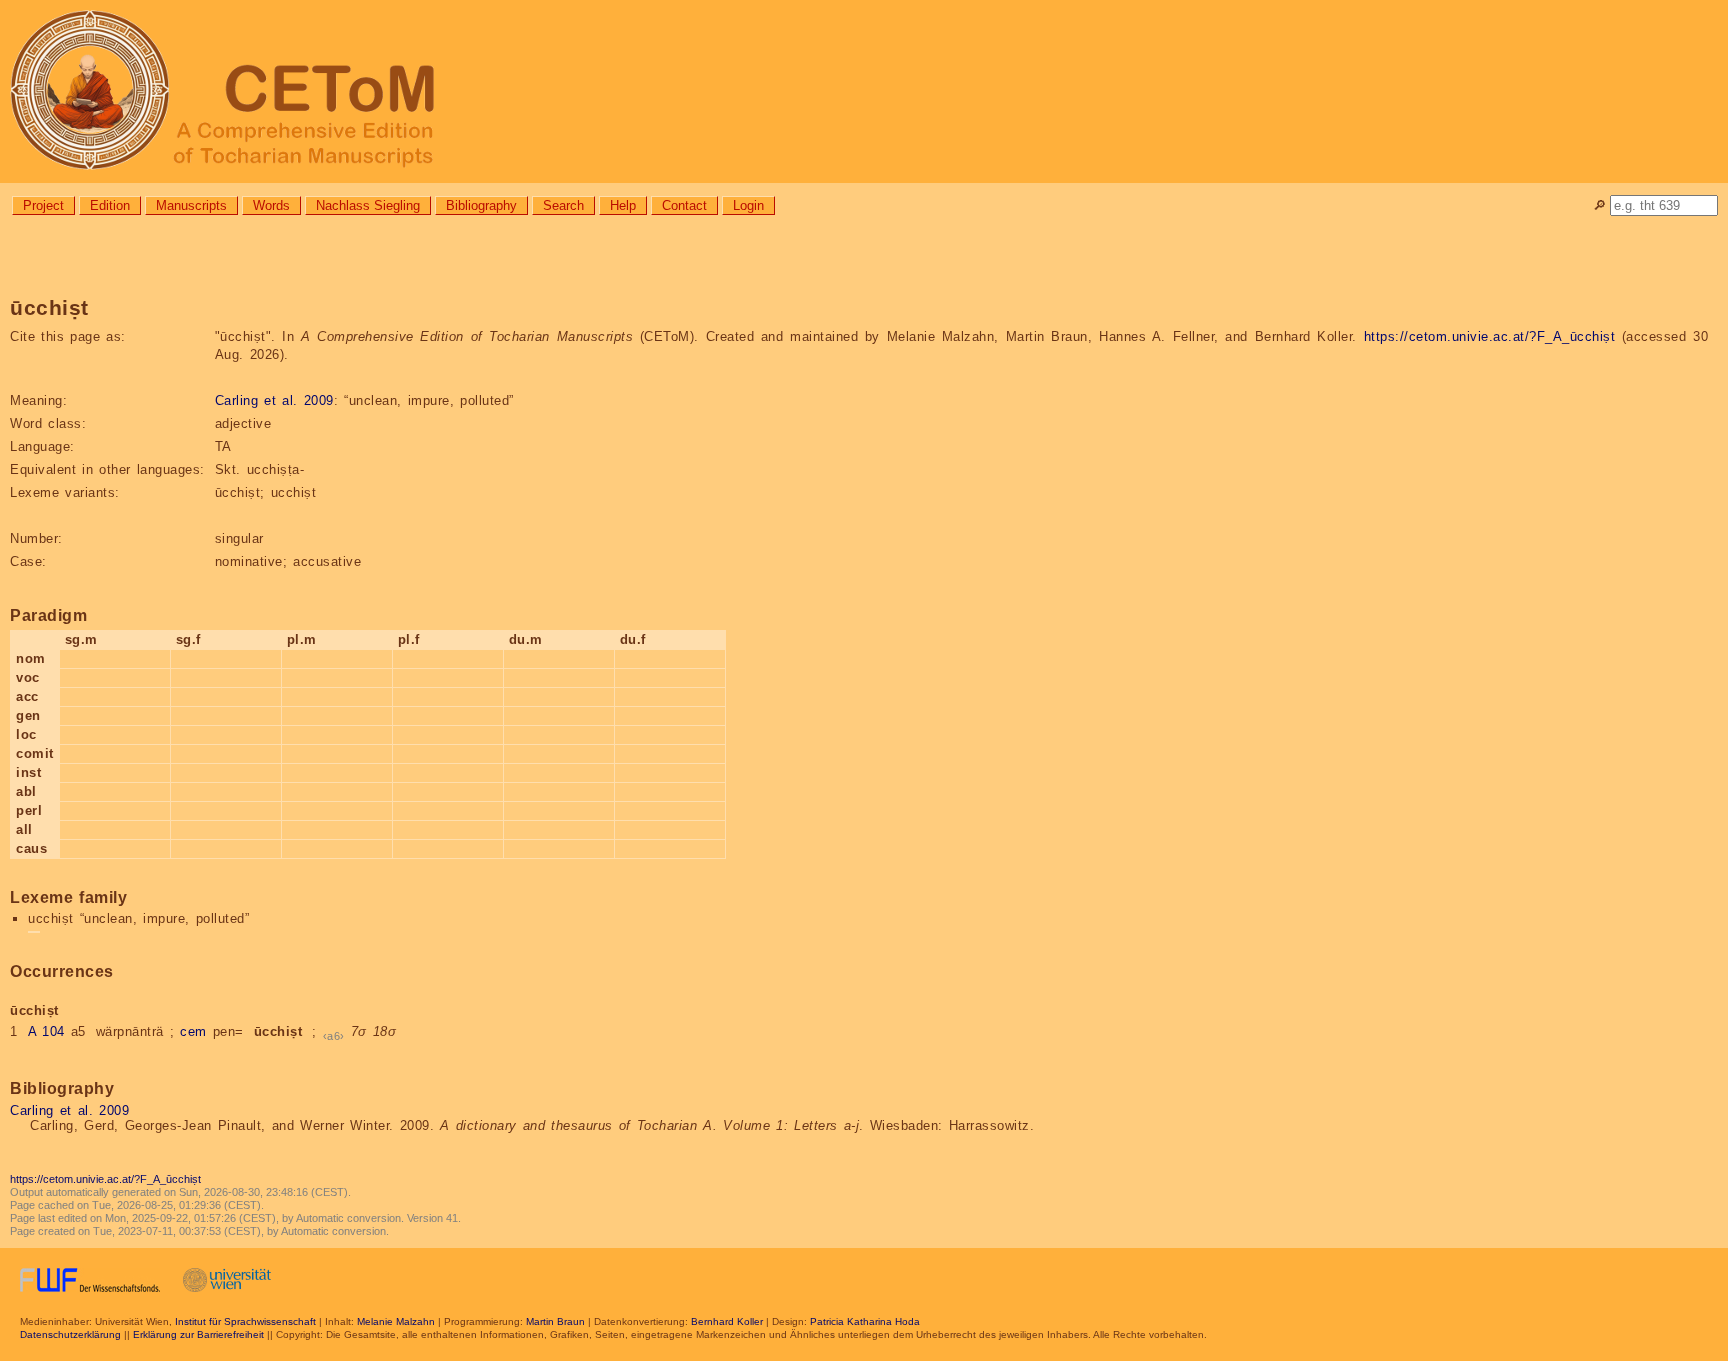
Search (563, 205)
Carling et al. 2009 (274, 400)
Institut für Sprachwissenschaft (245, 1321)
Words (271, 205)
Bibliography (481, 205)
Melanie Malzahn (396, 1321)
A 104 (46, 1031)
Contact (684, 205)
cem (193, 1031)
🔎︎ (1599, 205)
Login (748, 205)
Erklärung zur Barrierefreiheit (198, 1334)
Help (623, 205)
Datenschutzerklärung (70, 1334)
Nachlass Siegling (368, 205)
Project (43, 205)
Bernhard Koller (727, 1321)
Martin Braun (555, 1321)
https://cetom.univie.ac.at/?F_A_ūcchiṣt (1490, 336)
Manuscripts (191, 205)
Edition (110, 205)
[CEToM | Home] (864, 91)
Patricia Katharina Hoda (865, 1321)
